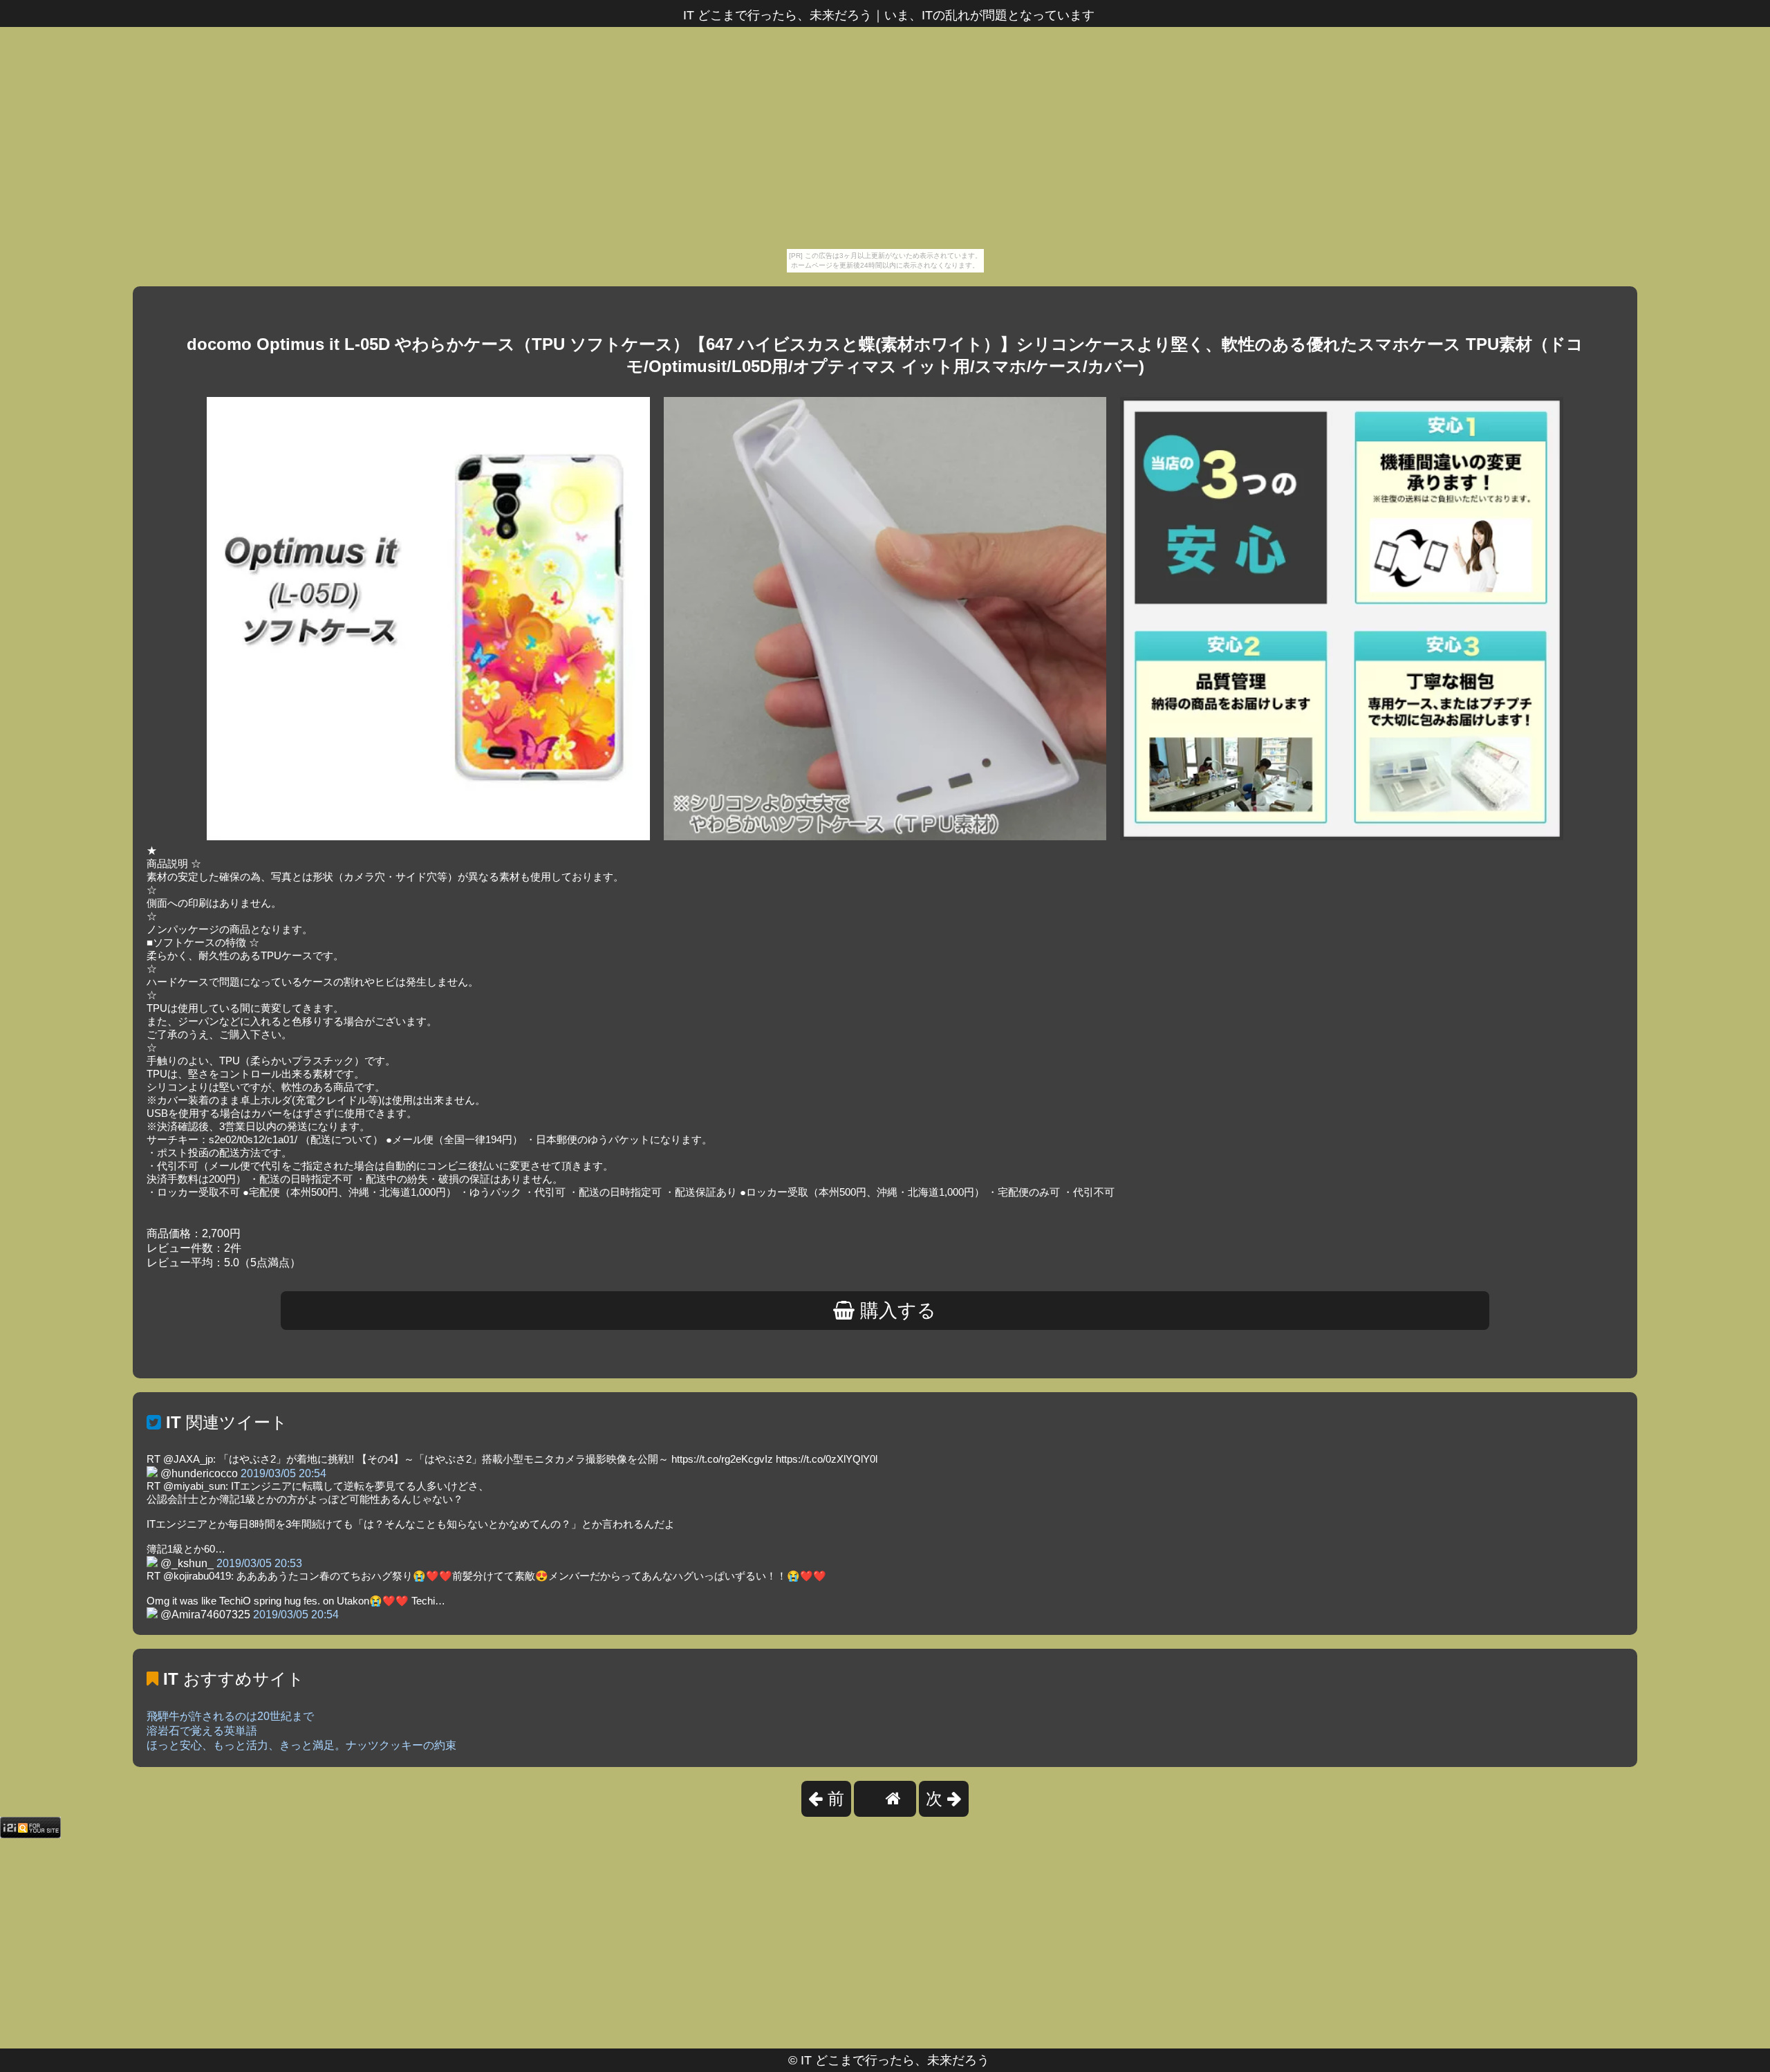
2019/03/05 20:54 (283, 1473)
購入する (895, 1311)
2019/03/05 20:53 (259, 1563)
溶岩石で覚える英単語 (202, 1731)
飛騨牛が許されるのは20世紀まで (230, 1716)
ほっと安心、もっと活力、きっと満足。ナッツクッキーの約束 (301, 1745)
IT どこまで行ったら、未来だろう (895, 2060)
